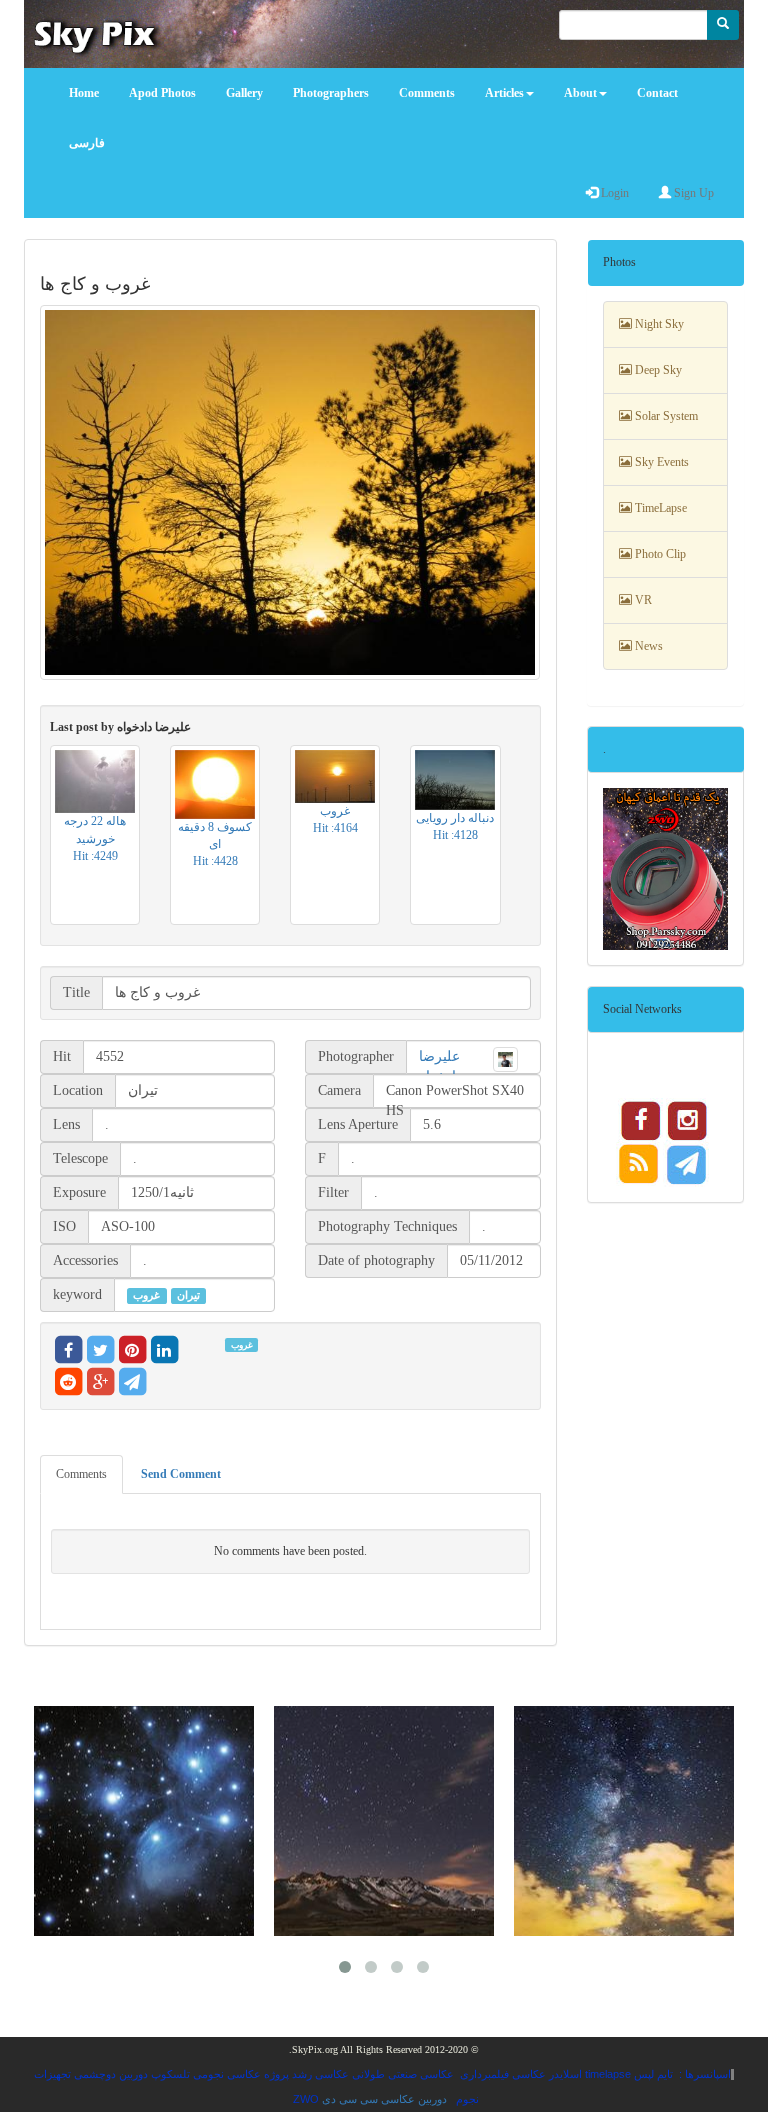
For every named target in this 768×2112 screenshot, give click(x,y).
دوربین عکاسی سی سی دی (384, 2099)
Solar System (665, 416)
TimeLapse (659, 508)
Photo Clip (659, 554)
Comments (81, 1474)
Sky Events (660, 462)
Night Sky (658, 324)
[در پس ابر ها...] (624, 1821)
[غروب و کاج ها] (290, 492)
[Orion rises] (384, 1821)
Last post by (120, 727)
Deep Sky (657, 370)
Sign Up (692, 193)
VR (642, 600)
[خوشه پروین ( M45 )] (144, 1821)
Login (613, 193)
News (647, 646)
